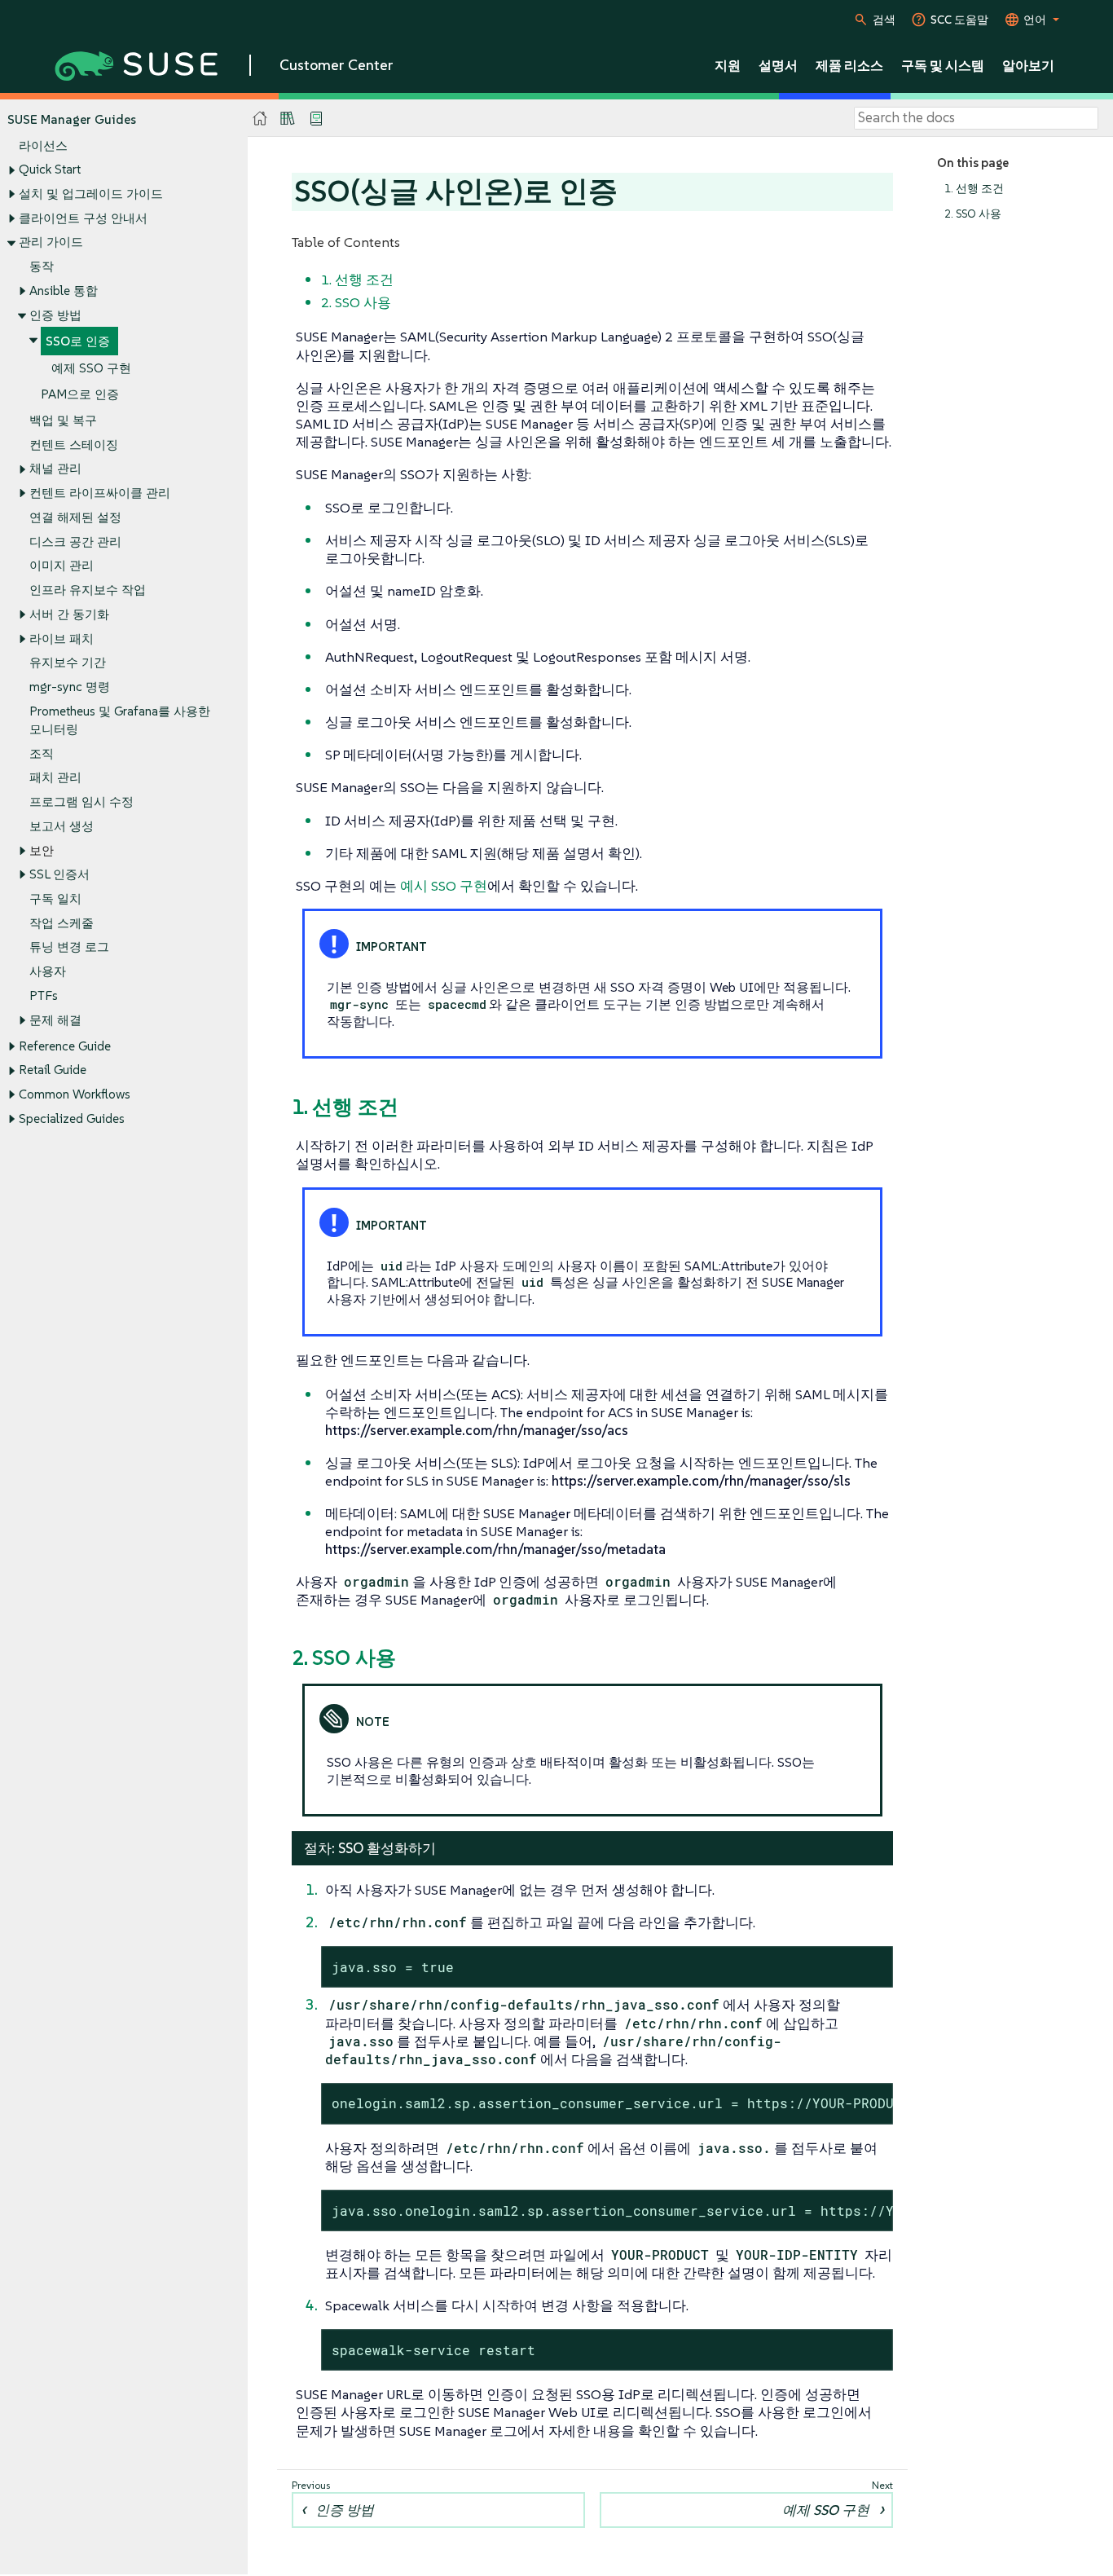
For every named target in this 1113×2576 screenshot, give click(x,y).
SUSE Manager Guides (72, 119)
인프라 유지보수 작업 (88, 590)
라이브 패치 (62, 638)
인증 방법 (55, 315)
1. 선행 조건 (974, 189)
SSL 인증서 (59, 874)
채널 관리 (55, 468)
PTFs (44, 995)
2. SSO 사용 (973, 214)
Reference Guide (65, 1046)
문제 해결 (55, 1020)
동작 (42, 266)
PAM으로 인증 (80, 394)
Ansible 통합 (64, 291)
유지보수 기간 (68, 662)
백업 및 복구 (63, 420)
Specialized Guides (72, 1118)
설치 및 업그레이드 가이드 (91, 194)
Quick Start (50, 169)
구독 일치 (55, 898)
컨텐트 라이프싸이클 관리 (100, 493)
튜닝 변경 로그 (69, 947)
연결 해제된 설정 (75, 517)
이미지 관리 (62, 565)
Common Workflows (75, 1094)
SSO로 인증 (78, 341)
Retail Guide (53, 1070)
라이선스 (43, 145)
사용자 (48, 971)
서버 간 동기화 (69, 614)
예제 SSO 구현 (91, 368)
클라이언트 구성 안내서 (83, 218)
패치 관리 (55, 777)
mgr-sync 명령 (70, 687)
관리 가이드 (51, 242)
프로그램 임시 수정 (81, 801)
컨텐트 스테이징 (74, 445)
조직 (42, 753)
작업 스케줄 (62, 923)
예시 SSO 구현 (444, 886)
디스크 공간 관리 (75, 542)
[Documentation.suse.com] (260, 119)
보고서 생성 (62, 826)
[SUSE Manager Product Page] (288, 118)
